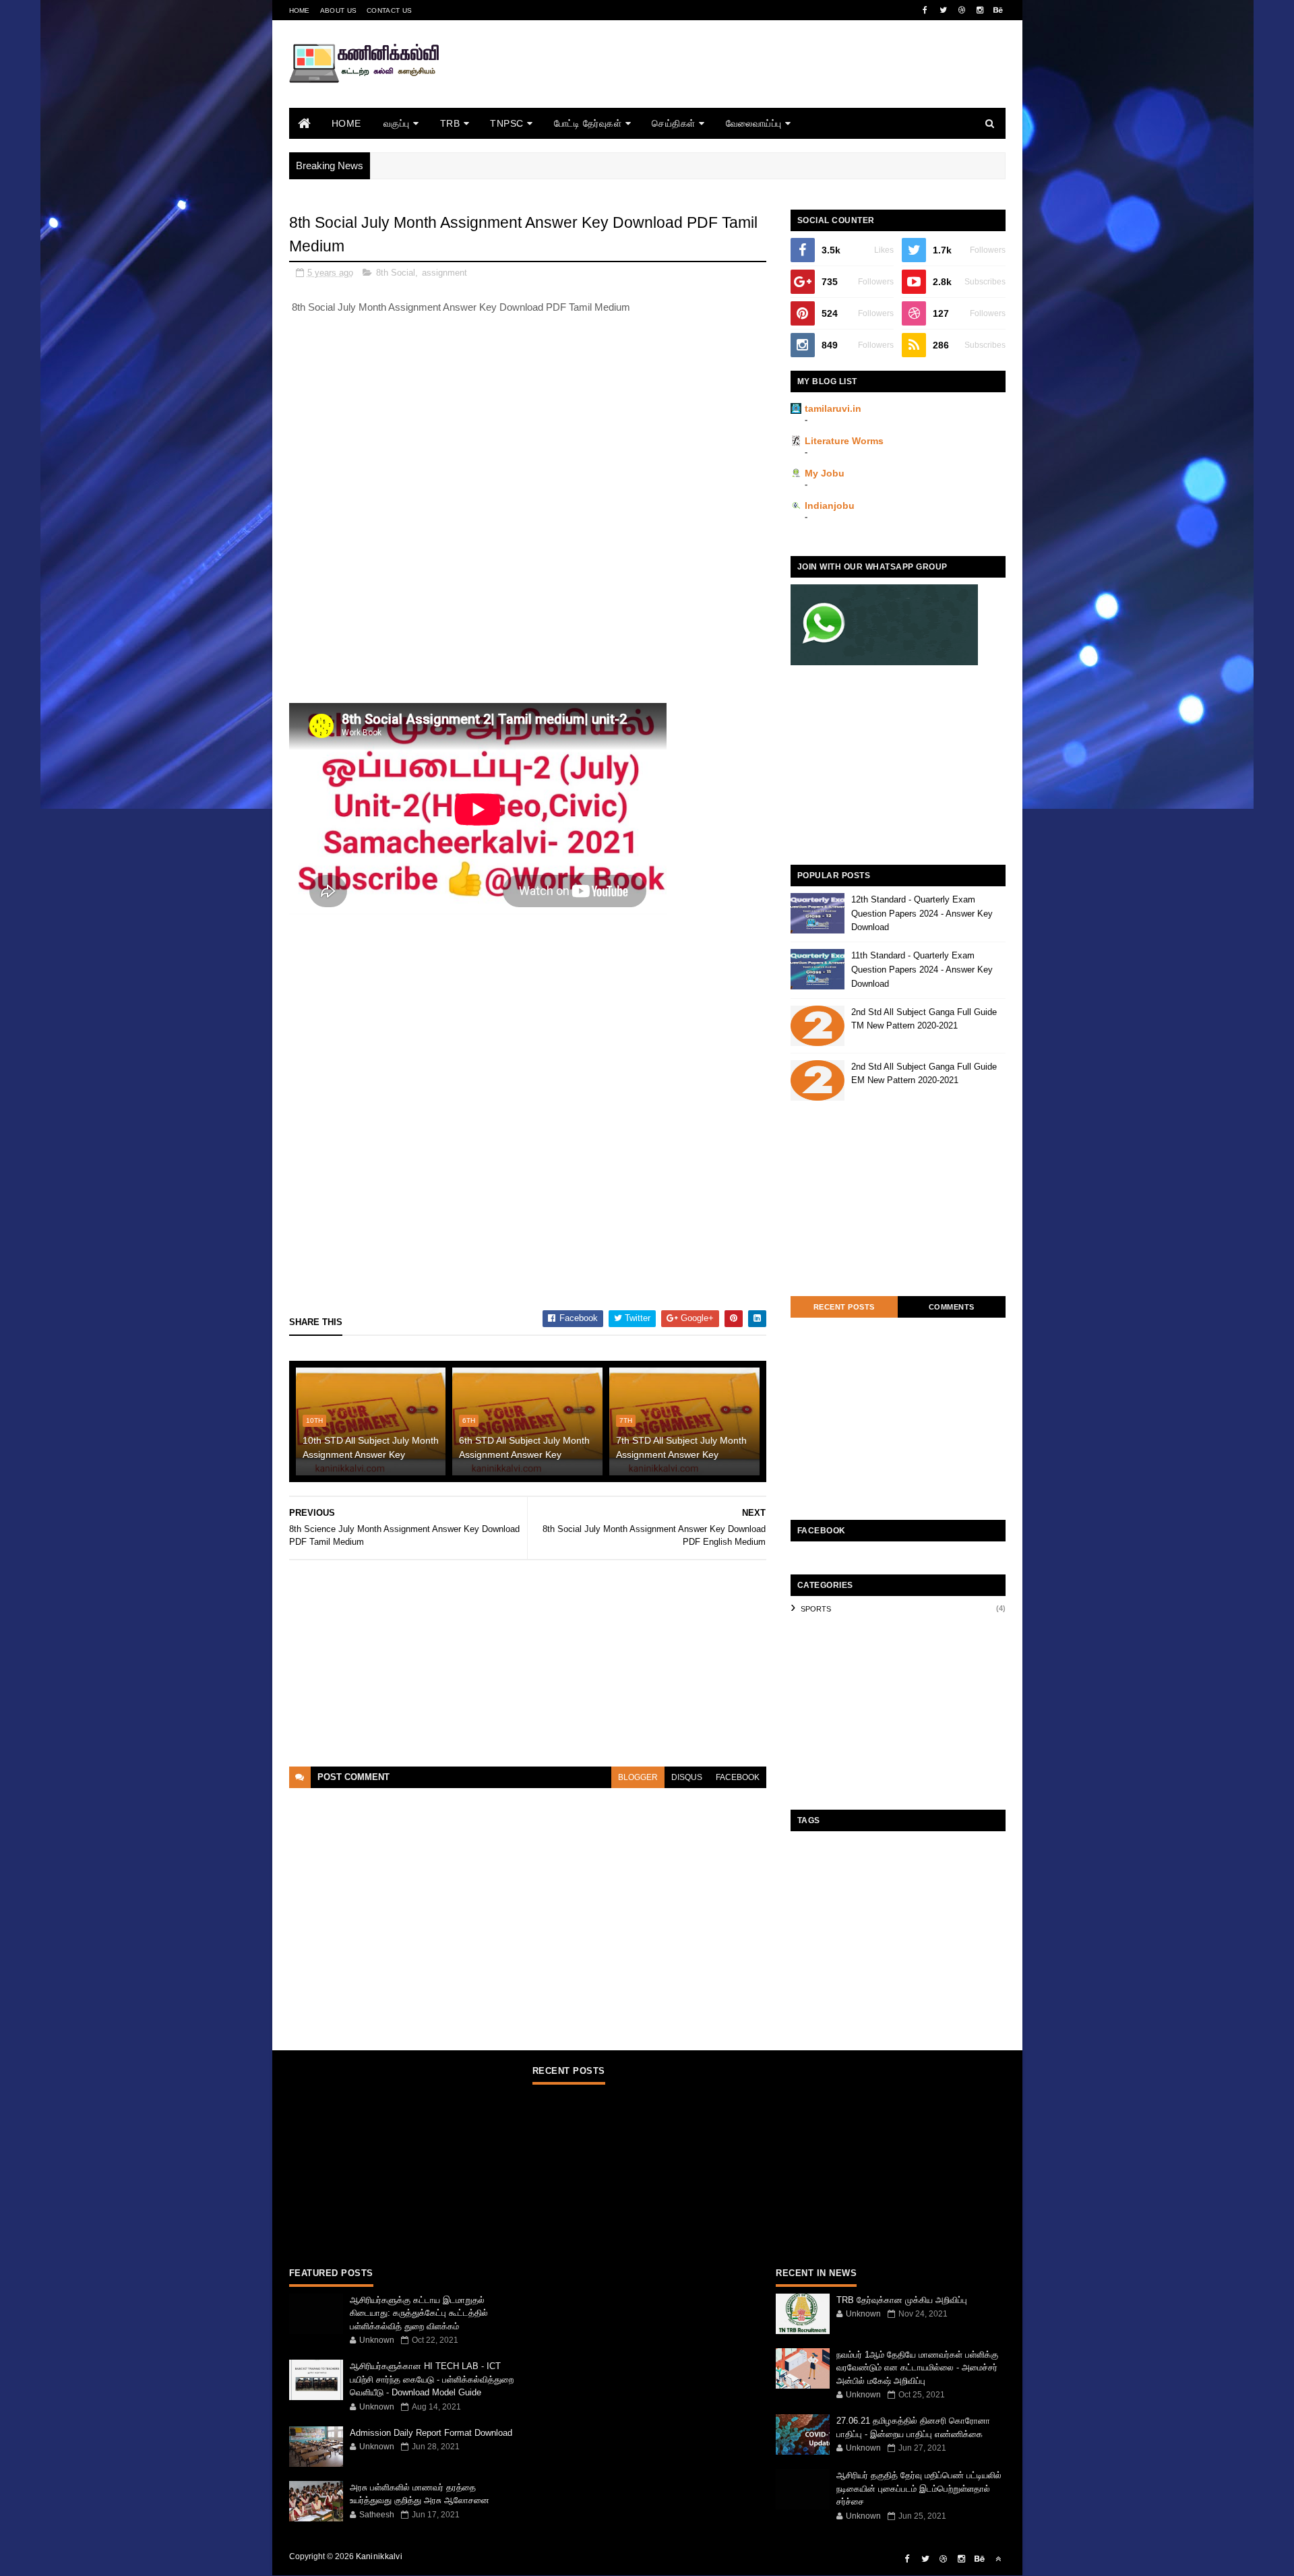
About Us (338, 10)
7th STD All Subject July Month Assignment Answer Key (681, 1447)
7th (626, 1420)
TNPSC (507, 123)
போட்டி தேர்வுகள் (588, 123)
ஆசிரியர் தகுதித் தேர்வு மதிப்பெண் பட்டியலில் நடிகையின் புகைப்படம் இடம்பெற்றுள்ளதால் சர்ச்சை (919, 2488)
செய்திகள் (674, 123)
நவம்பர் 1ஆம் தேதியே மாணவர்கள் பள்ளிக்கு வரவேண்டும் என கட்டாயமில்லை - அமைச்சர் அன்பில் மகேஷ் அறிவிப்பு (917, 2368)
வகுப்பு (397, 123)
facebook (738, 1777)
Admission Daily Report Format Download (431, 2433)
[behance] (998, 10)
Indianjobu (830, 505)
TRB (450, 123)
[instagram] (980, 10)
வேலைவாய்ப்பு (754, 123)
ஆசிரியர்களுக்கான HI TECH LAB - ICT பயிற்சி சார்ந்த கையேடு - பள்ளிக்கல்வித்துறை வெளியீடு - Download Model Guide (432, 2379)
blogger (638, 1777)
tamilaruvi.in (833, 408)
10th (314, 1420)
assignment (444, 273)
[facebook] (925, 10)
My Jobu (825, 473)
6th (469, 1420)
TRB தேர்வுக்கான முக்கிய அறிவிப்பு (902, 2300)
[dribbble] (962, 10)
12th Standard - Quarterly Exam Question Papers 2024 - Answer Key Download (922, 914)
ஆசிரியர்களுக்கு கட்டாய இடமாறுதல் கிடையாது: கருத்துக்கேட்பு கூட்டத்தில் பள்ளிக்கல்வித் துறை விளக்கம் (419, 2313)
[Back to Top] (998, 2559)
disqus (687, 1777)
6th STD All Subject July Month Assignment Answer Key (524, 1447)
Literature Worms (844, 441)
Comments (952, 1307)
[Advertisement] (760, 83)
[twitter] (944, 10)
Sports (816, 1609)
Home (300, 10)
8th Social (396, 273)
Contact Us (389, 10)
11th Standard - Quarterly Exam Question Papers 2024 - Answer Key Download (922, 970)
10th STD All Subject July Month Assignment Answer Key (371, 1447)
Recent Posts (844, 1307)
